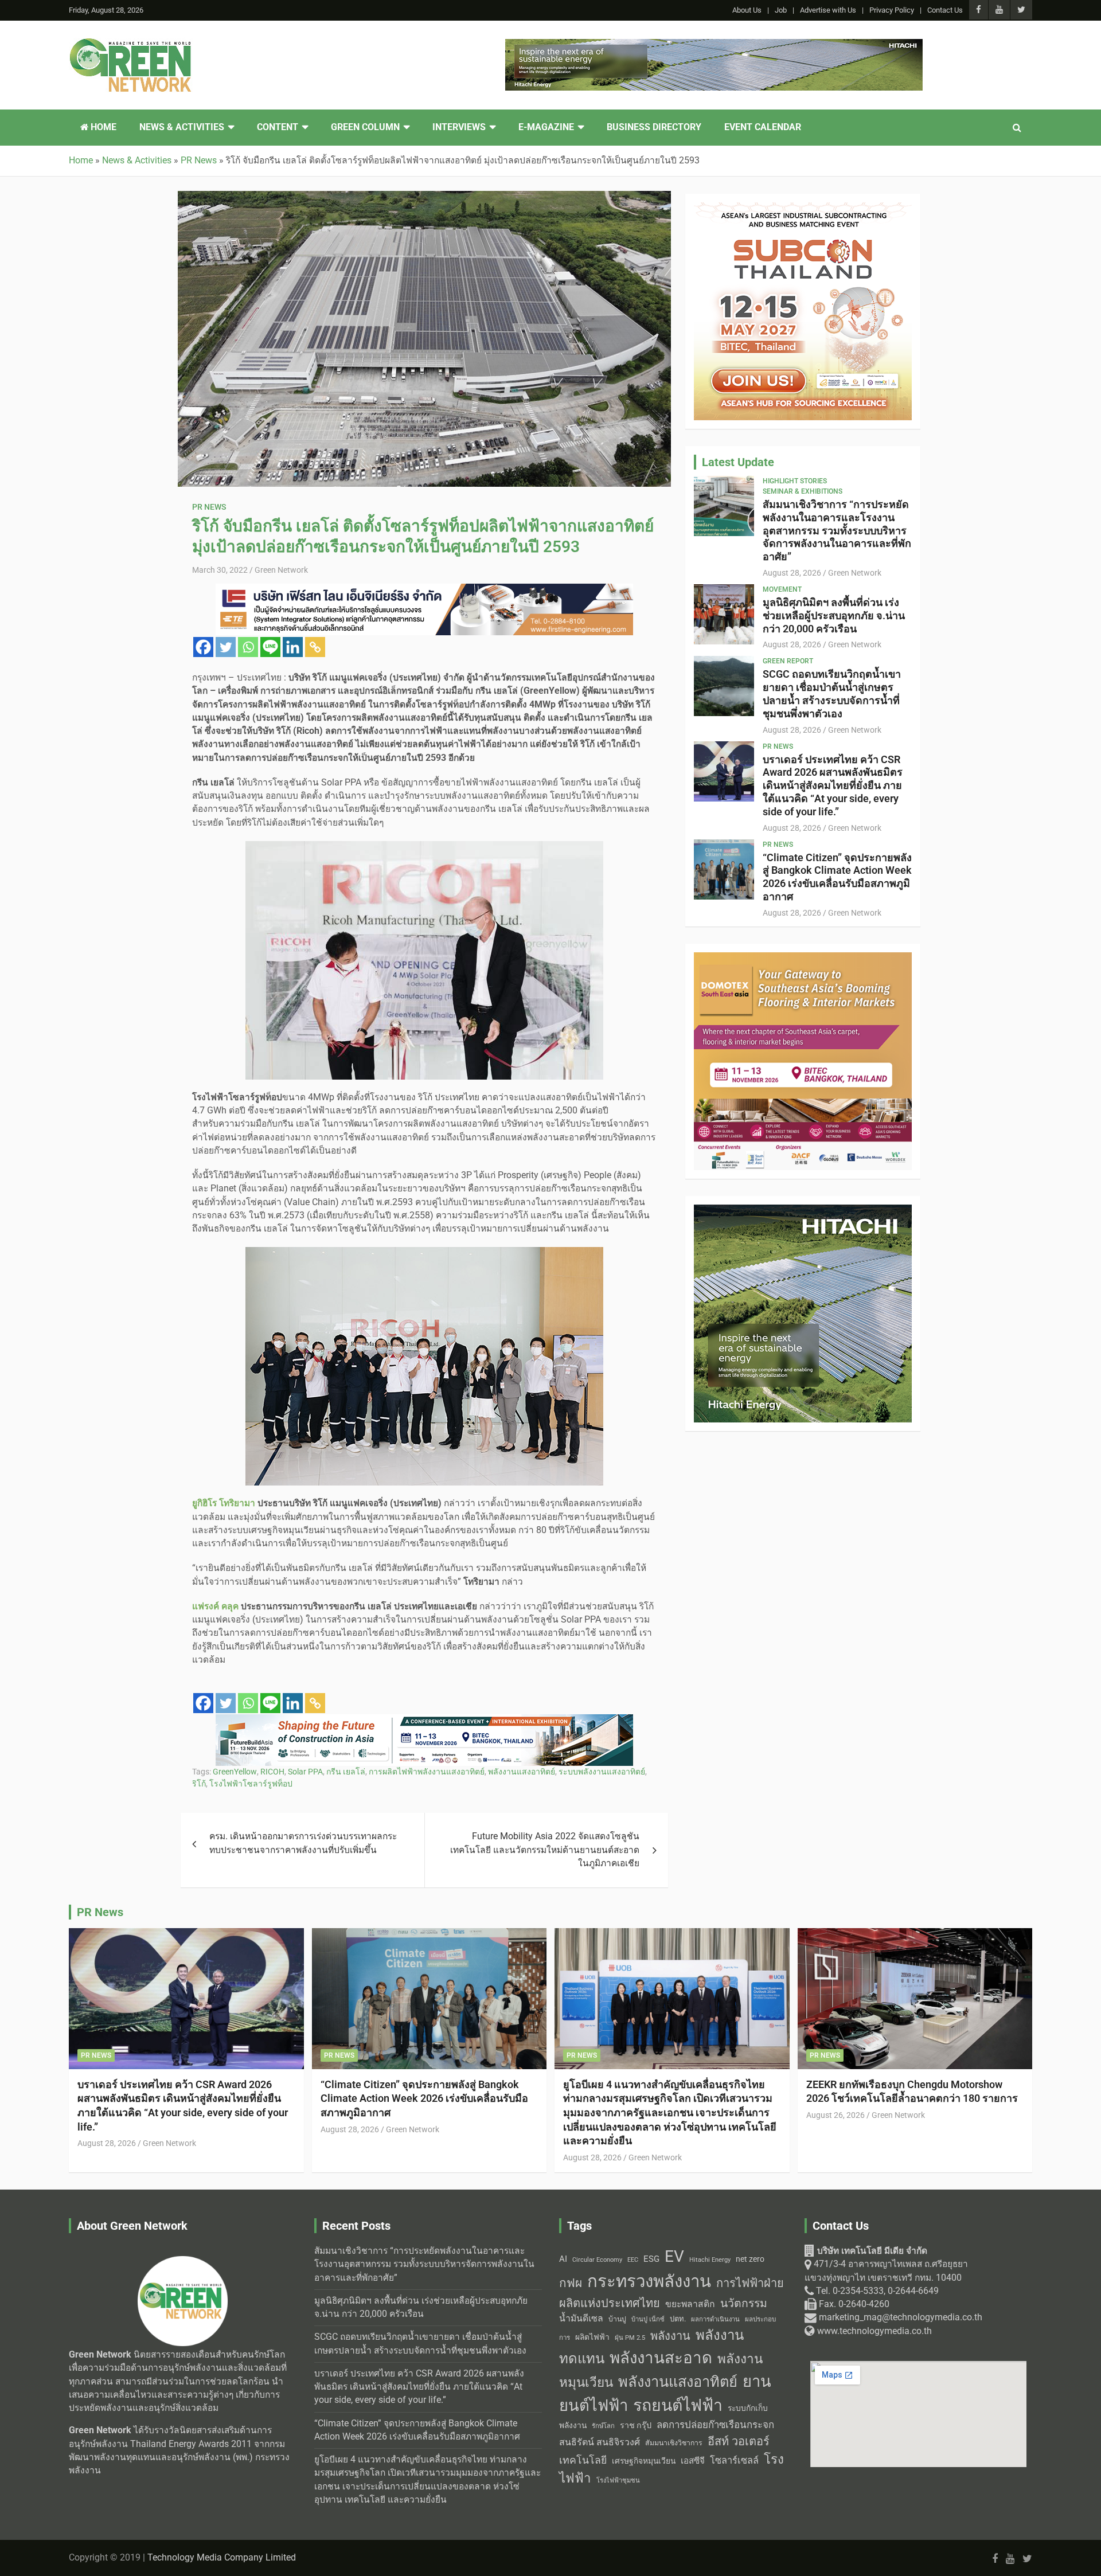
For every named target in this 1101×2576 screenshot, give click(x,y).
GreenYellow (235, 1772)
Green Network (281, 570)
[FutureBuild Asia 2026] (424, 1721)
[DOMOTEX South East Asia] (803, 959)
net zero (750, 2259)
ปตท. (678, 2319)
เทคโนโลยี (583, 2460)
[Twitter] (226, 647)
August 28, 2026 (792, 573)
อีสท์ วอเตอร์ (739, 2441)
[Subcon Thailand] (803, 209)
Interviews (459, 127)
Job (781, 10)
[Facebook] (203, 647)
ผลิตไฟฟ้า (592, 2337)
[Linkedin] (293, 647)
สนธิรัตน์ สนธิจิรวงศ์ (600, 2442)
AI (563, 2259)
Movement (782, 589)
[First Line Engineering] (424, 590)
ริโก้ (199, 1784)
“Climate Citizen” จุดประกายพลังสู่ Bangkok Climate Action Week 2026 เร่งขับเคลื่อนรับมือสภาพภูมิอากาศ (837, 877)
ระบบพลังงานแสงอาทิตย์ (602, 1772)
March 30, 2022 (220, 570)
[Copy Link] (315, 647)
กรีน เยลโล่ (346, 1772)
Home (102, 127)
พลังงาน (670, 2336)
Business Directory (654, 127)
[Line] (270, 647)
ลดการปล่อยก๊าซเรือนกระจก (715, 2425)
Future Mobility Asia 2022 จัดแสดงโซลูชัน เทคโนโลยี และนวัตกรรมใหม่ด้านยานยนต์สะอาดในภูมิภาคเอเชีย (545, 1850)
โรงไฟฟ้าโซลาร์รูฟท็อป (251, 1784)
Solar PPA (305, 1772)
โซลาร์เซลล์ (734, 2460)
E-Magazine (546, 127)
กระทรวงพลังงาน (649, 2281)
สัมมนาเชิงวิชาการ (674, 2443)
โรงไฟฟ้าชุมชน (618, 2481)
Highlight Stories (795, 481)
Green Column (365, 127)
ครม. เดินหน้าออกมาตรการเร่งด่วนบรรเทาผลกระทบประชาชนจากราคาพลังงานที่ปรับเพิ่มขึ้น (303, 1843)
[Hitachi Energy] (714, 45)
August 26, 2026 (835, 2115)
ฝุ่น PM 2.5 (630, 2338)
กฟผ (571, 2283)
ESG (651, 2259)
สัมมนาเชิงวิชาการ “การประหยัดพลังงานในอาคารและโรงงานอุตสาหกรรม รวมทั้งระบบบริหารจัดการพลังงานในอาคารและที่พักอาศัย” (837, 530)
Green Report (788, 661)
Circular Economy (597, 2260)
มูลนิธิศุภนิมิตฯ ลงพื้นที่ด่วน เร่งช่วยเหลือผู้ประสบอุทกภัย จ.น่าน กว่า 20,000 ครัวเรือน (834, 615)
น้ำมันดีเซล (581, 2318)
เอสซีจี (693, 2461)
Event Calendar (763, 127)
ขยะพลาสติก (690, 2304)
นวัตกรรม (744, 2303)
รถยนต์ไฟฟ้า (678, 2405)
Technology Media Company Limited (222, 2558)
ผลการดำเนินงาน (715, 2319)
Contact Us (945, 10)
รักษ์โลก (603, 2426)
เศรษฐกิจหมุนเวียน (644, 2461)
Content (278, 127)
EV (674, 2256)
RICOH (272, 1772)
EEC (633, 2260)
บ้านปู (617, 2319)
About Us (747, 10)
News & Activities (182, 127)
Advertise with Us (828, 10)
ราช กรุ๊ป (636, 2425)
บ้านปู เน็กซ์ (648, 2319)
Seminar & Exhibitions (803, 491)
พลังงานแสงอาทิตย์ (522, 1772)
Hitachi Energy (710, 2260)
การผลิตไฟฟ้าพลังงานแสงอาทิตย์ (427, 1772)
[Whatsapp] (248, 647)
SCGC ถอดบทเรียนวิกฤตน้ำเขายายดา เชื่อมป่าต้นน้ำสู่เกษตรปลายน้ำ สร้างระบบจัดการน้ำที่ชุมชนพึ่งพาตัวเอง (832, 693)
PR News (209, 507)
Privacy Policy (892, 10)
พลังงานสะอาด (661, 2358)
